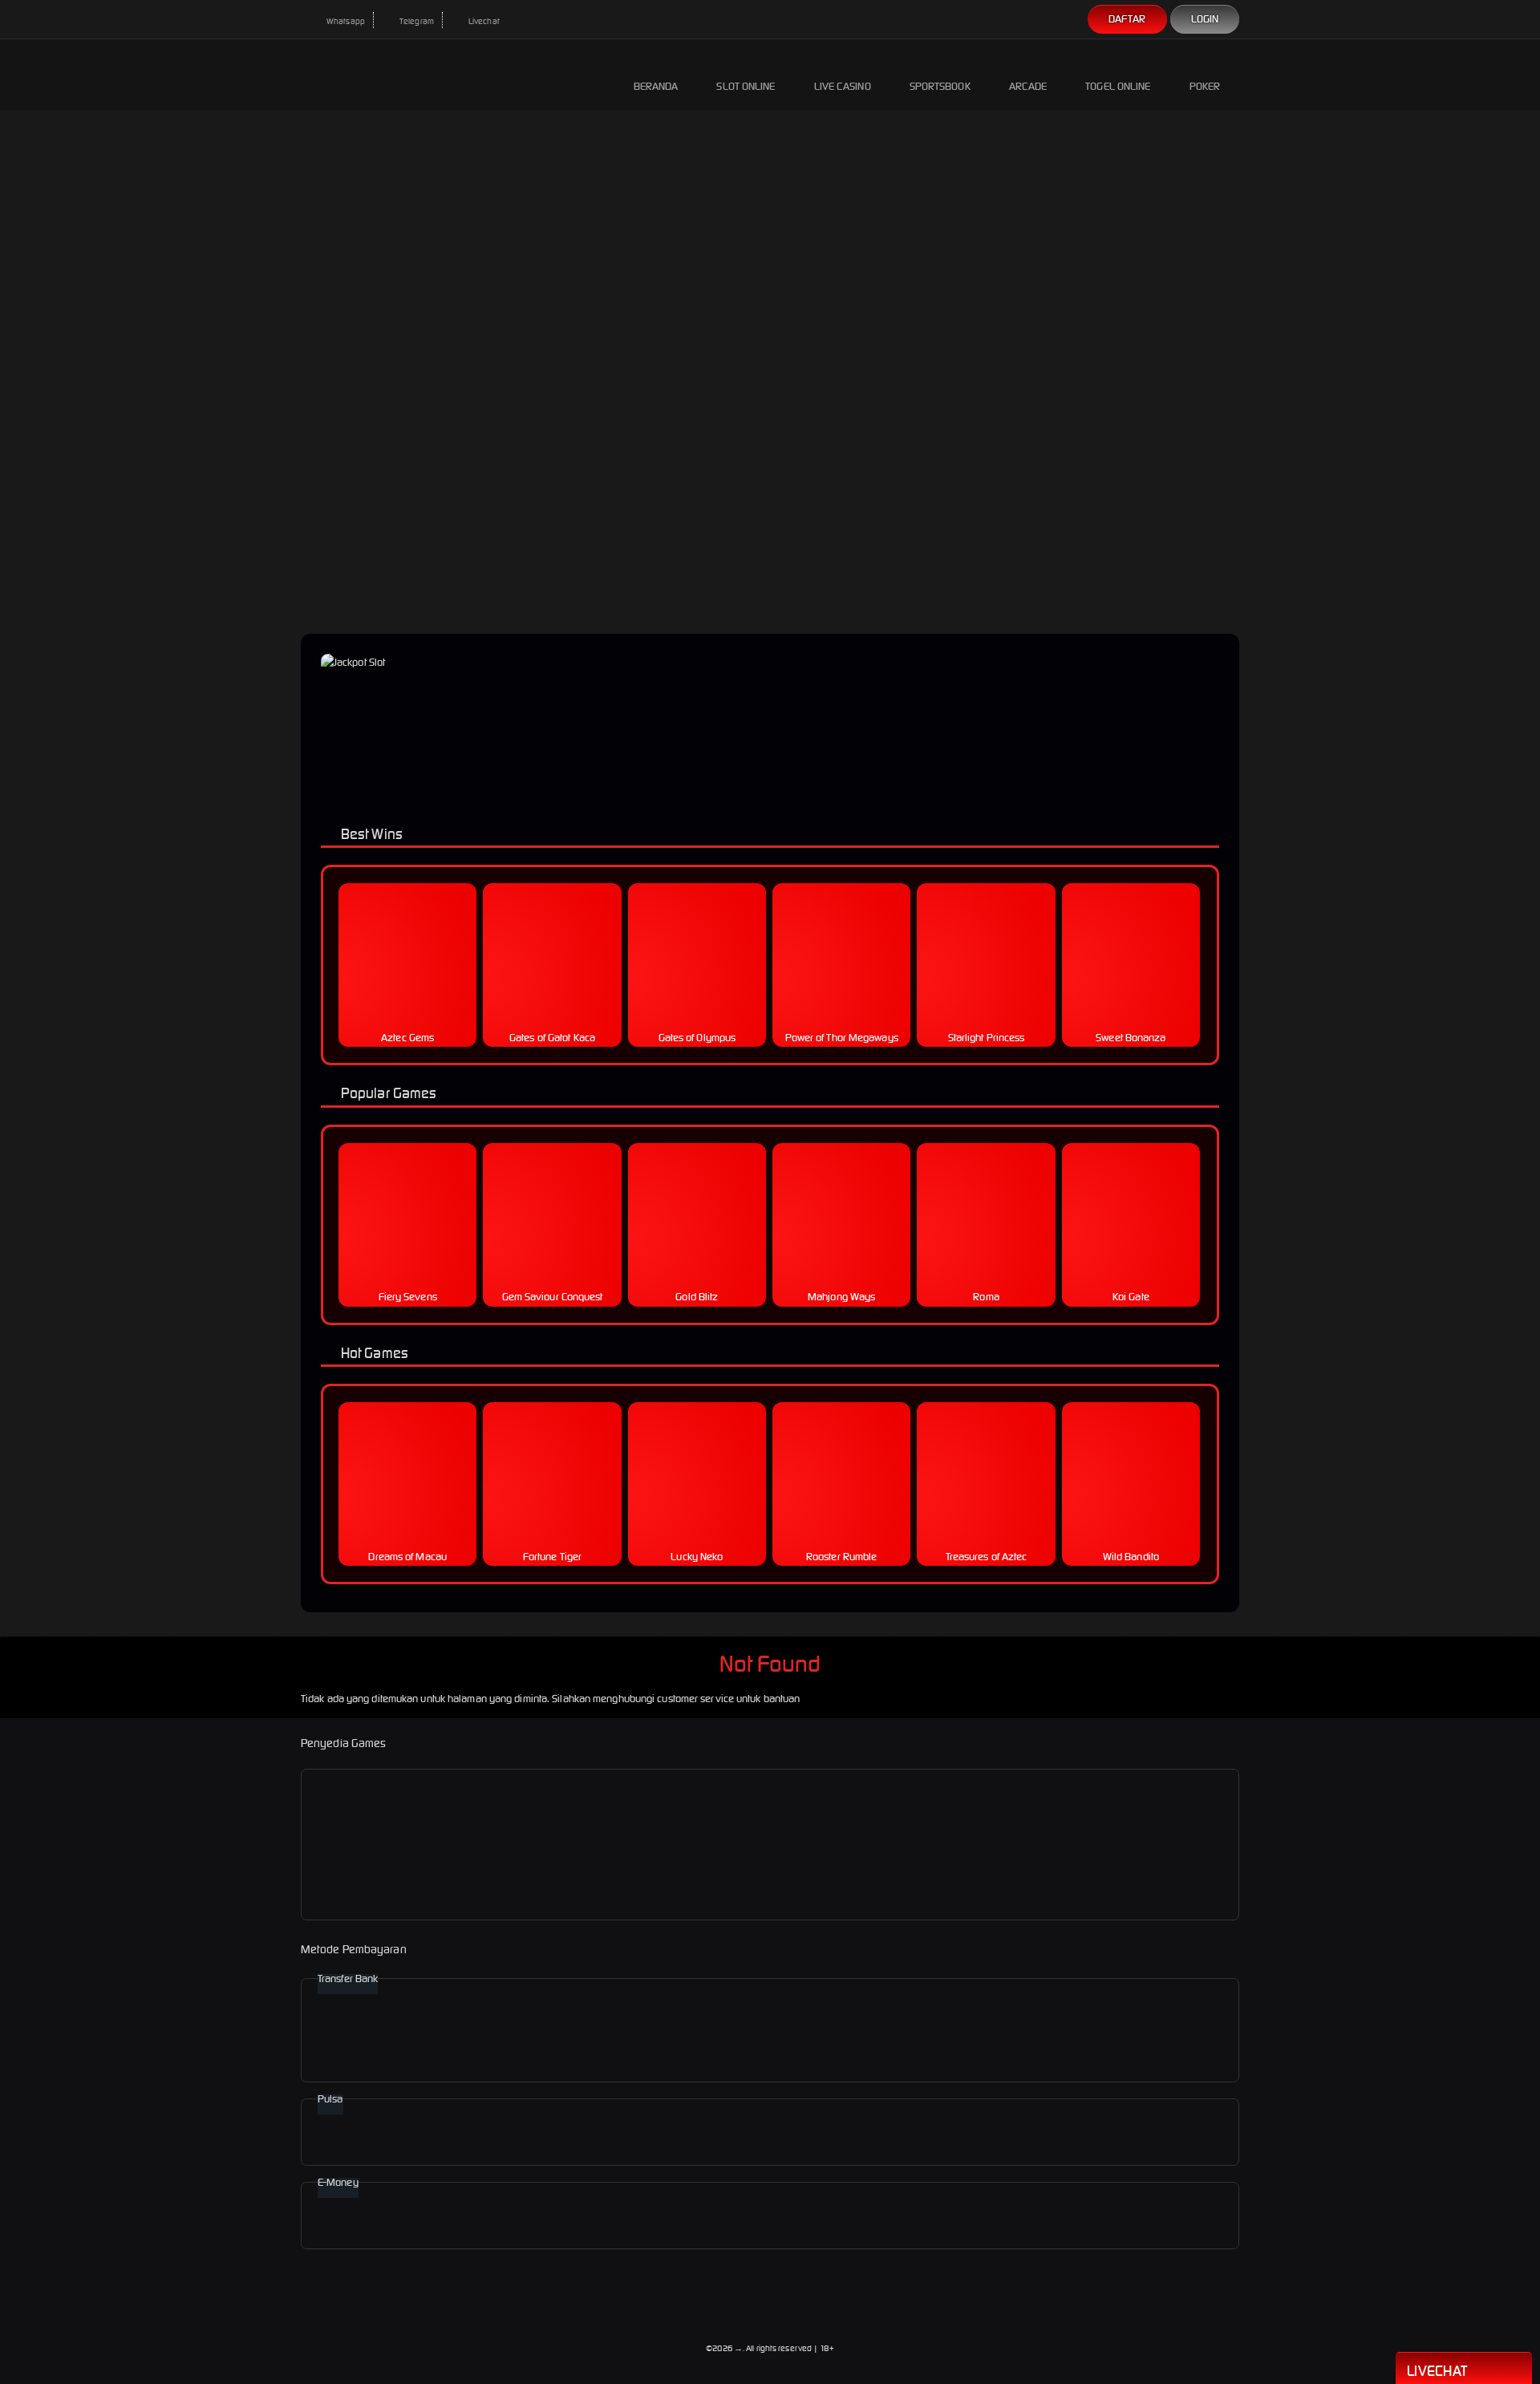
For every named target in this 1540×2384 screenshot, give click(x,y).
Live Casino (843, 86)
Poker (1205, 86)
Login (1205, 19)
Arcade (1028, 86)
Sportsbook (940, 86)
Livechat (483, 21)
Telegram (416, 21)
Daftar (1127, 19)
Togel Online (1118, 86)
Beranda (656, 86)
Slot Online (746, 86)
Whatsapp (345, 21)
